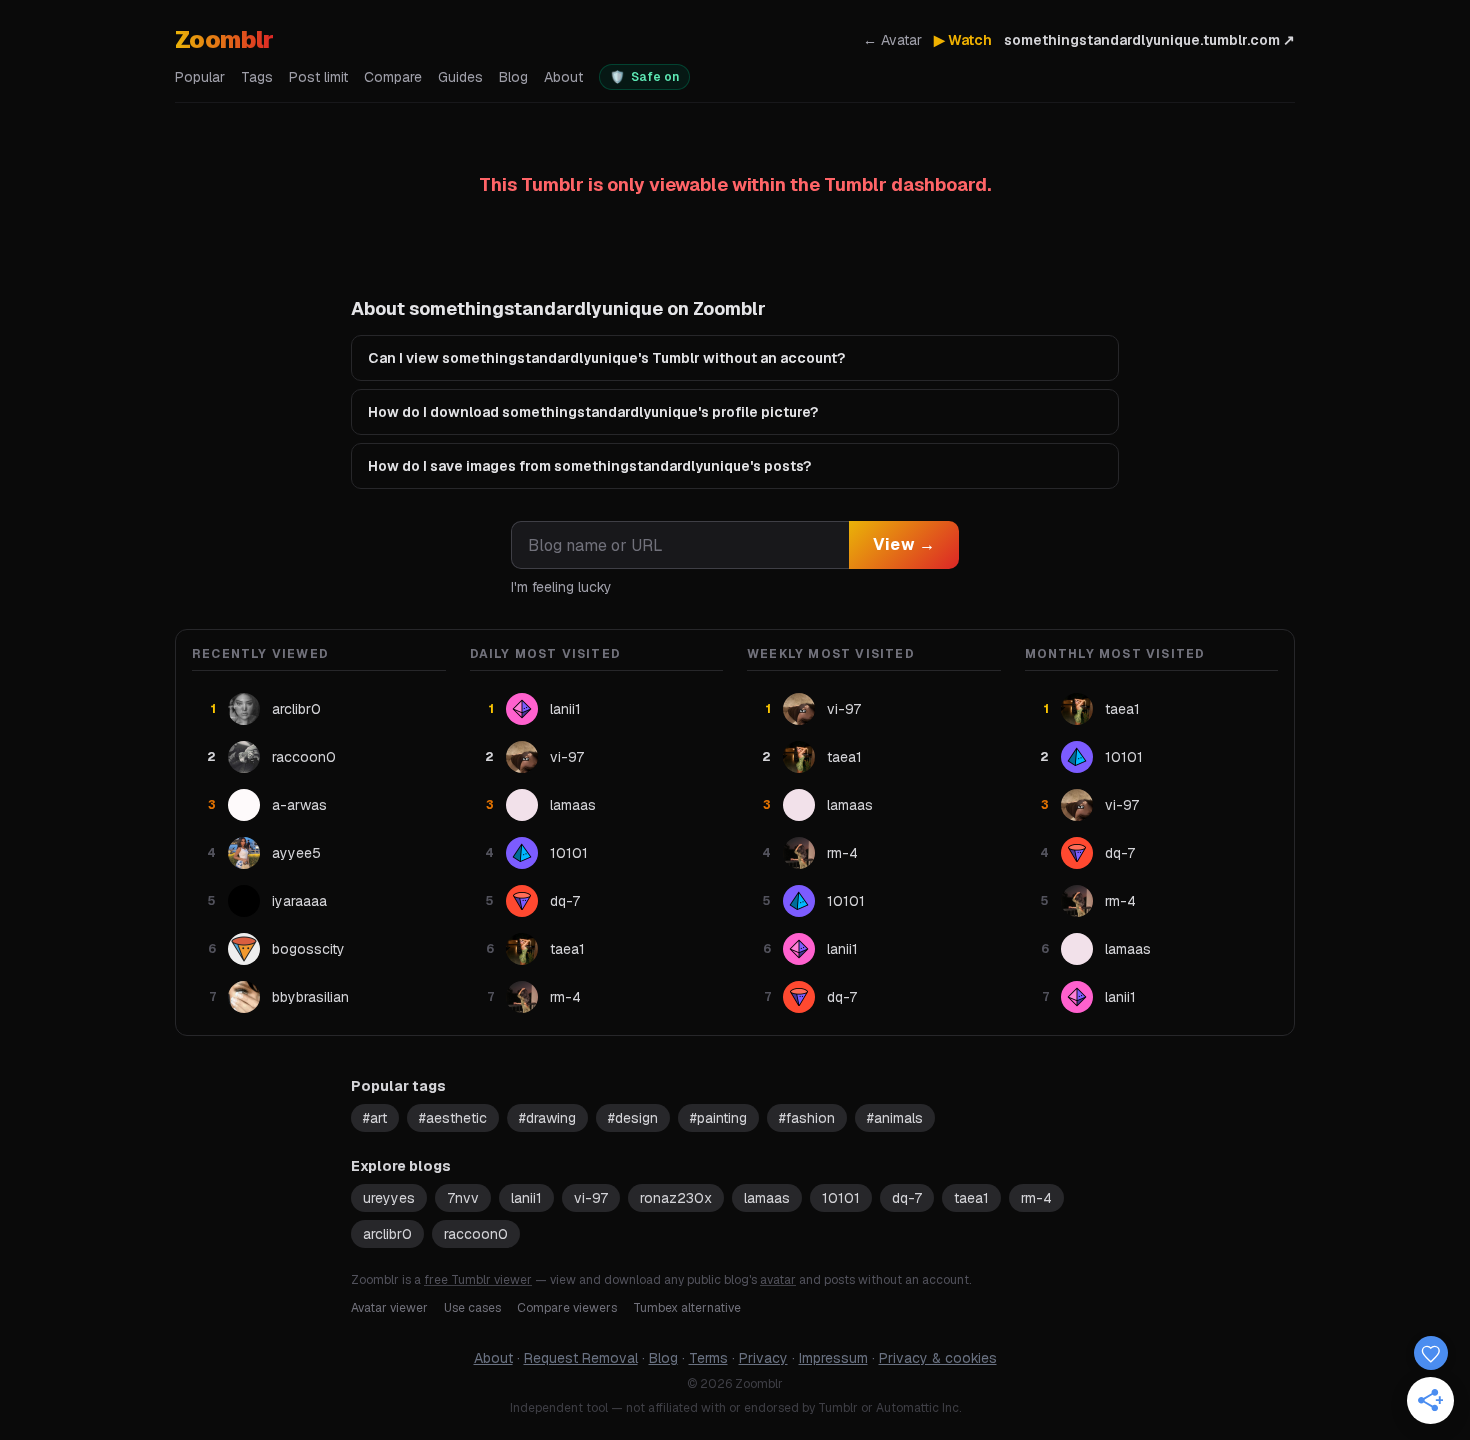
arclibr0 (387, 1234)
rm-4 (1036, 1198)
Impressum (833, 1358)
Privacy (763, 1358)
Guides (460, 77)
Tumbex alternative (687, 1308)
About (563, 77)
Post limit (318, 77)
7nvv (463, 1198)
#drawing (547, 1118)
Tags (257, 77)
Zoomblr (224, 39)
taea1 (971, 1198)
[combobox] (680, 545)
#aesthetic (453, 1118)
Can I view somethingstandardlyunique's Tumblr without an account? (606, 358)
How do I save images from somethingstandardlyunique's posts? (589, 466)
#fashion (807, 1118)
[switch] (644, 77)
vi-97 (591, 1198)
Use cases (472, 1308)
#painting (718, 1118)
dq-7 (907, 1198)
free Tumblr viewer (478, 1280)
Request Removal (581, 1358)
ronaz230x (676, 1198)
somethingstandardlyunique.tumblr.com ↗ (1149, 40)
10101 (841, 1198)
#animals (895, 1118)
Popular (200, 77)
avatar (778, 1280)
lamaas (767, 1198)
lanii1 (526, 1198)
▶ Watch (963, 40)
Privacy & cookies (938, 1358)
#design (633, 1118)
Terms (708, 1358)
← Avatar (892, 40)
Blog (513, 77)
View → (904, 544)
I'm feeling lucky (561, 587)
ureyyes (389, 1198)
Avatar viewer (389, 1308)
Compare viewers (567, 1308)
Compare (393, 77)
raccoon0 (476, 1234)
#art (375, 1118)
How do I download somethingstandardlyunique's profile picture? (593, 412)
